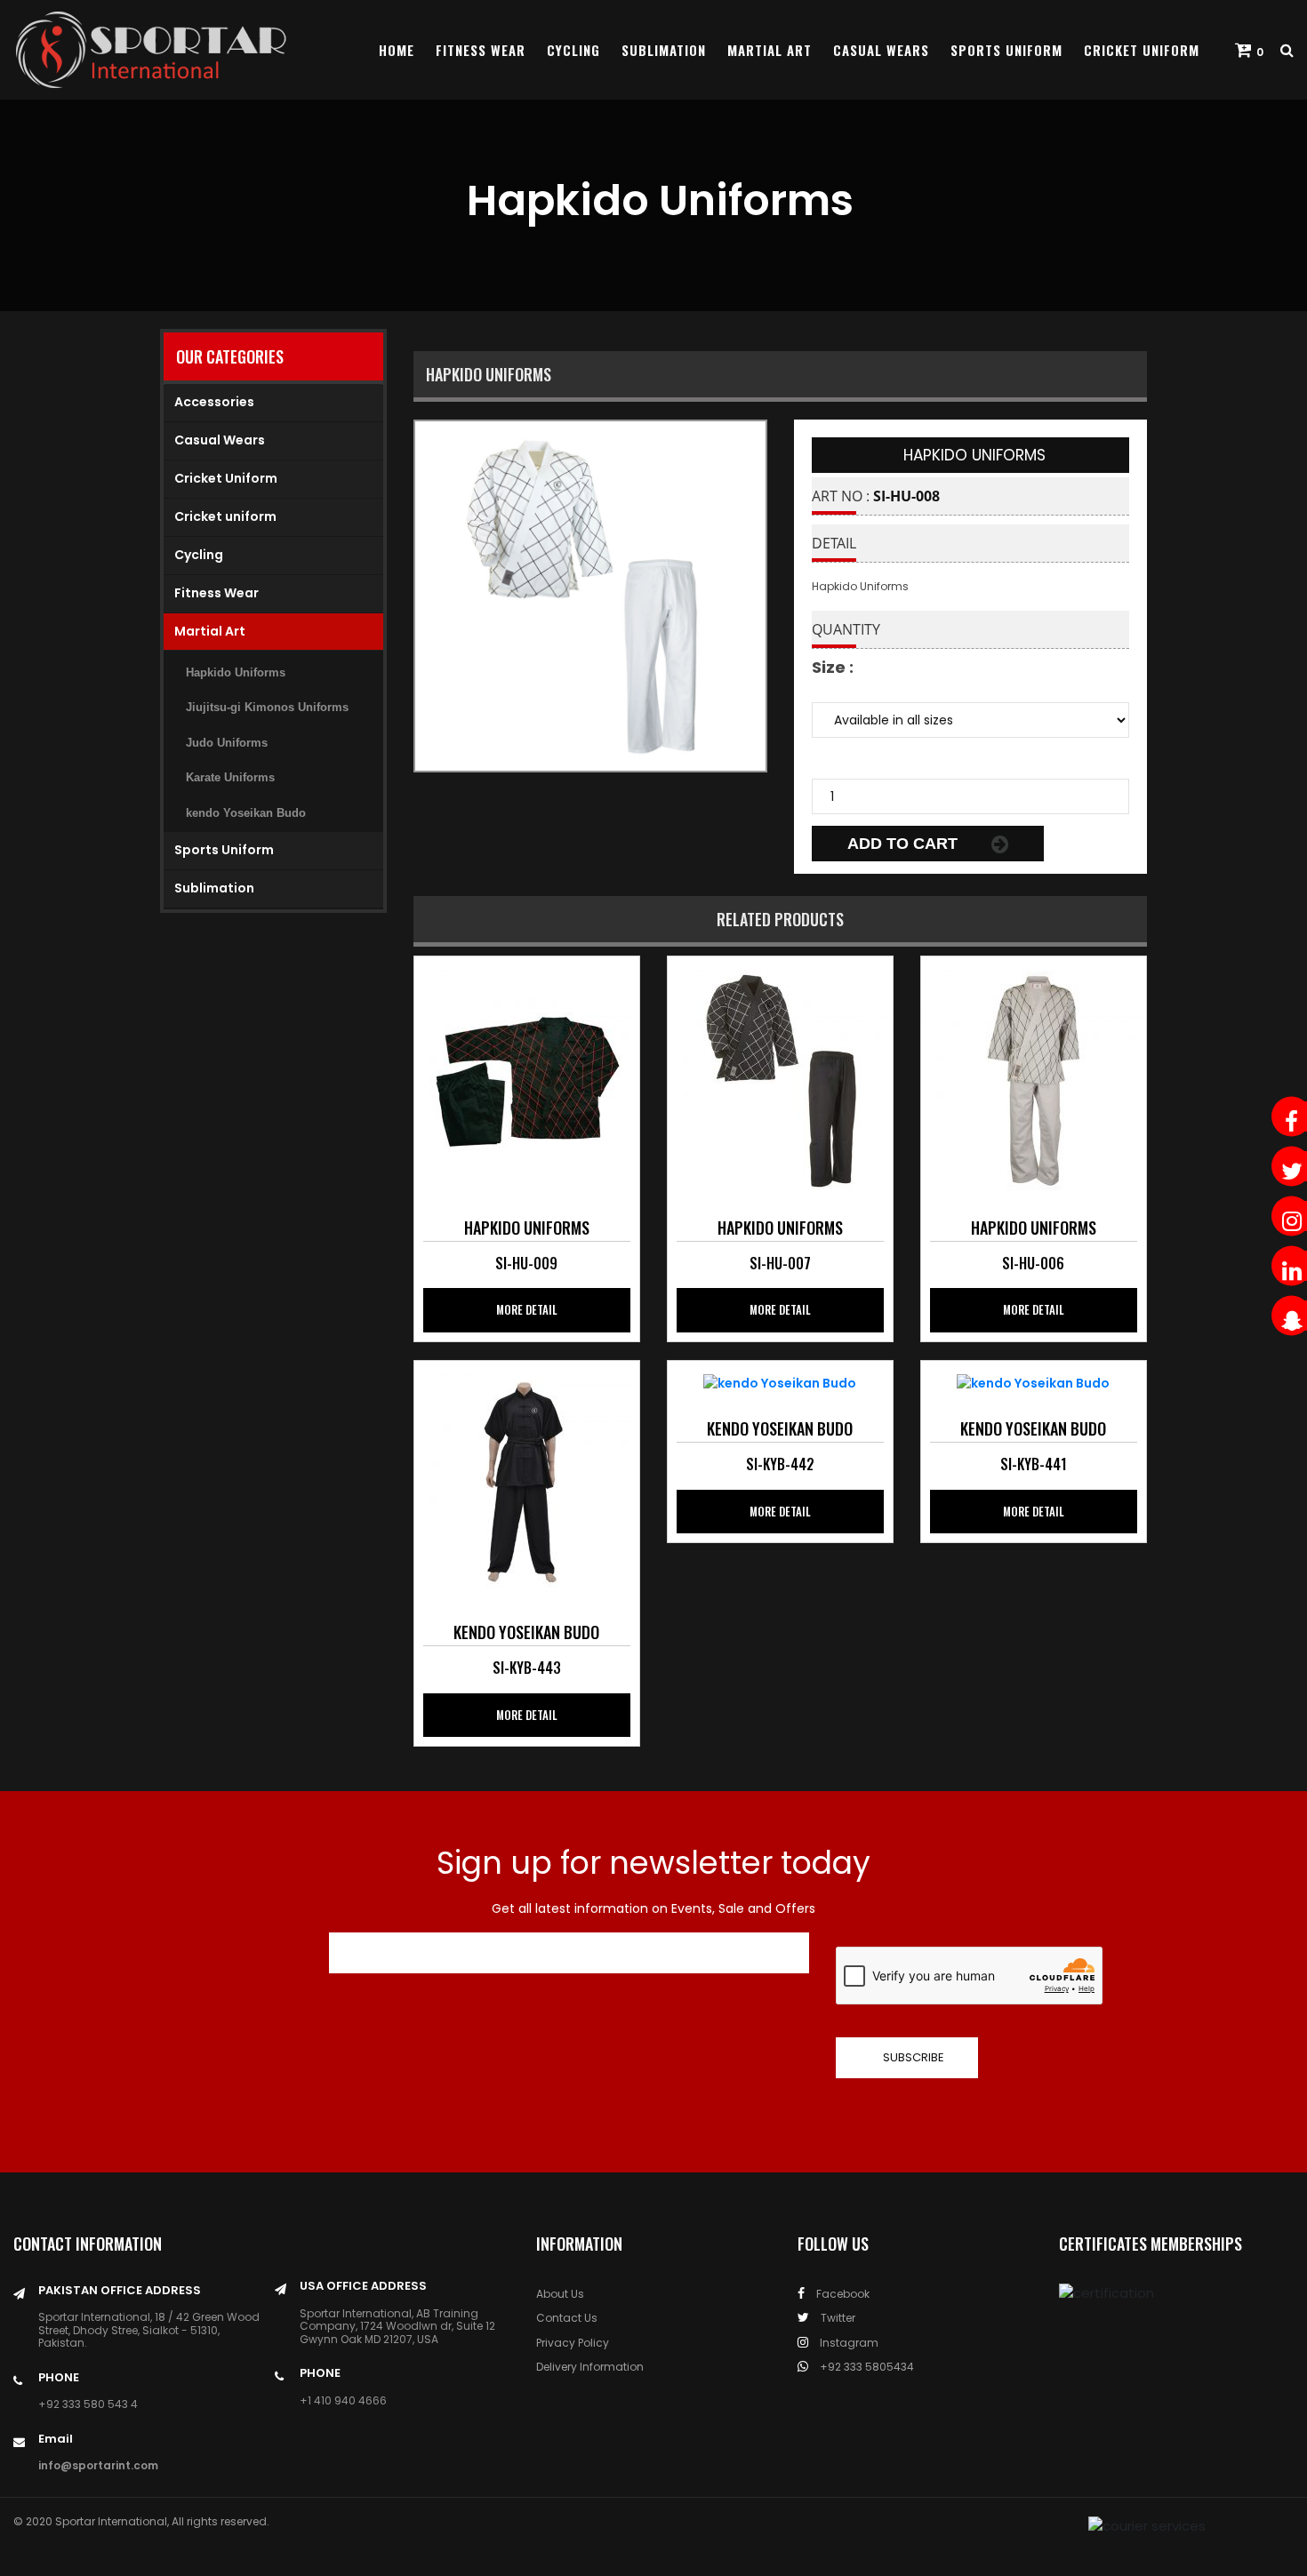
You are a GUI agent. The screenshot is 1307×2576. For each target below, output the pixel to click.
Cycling (573, 50)
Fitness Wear (481, 50)
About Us (560, 2294)
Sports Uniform (1006, 50)
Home (397, 50)
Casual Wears (881, 50)
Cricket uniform (225, 516)
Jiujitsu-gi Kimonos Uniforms (267, 707)
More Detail (527, 1309)
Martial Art (770, 50)
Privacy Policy (573, 2343)
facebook (842, 2294)
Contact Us (567, 2318)
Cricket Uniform (1142, 50)
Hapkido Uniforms (236, 672)
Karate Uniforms (230, 777)
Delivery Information (590, 2367)
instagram (848, 2343)
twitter (837, 2318)
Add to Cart (905, 844)
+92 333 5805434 (866, 2367)
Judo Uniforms (227, 743)
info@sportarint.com (98, 2465)
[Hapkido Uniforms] (526, 1079)
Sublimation (664, 50)
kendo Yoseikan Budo (246, 813)
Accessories (214, 402)
